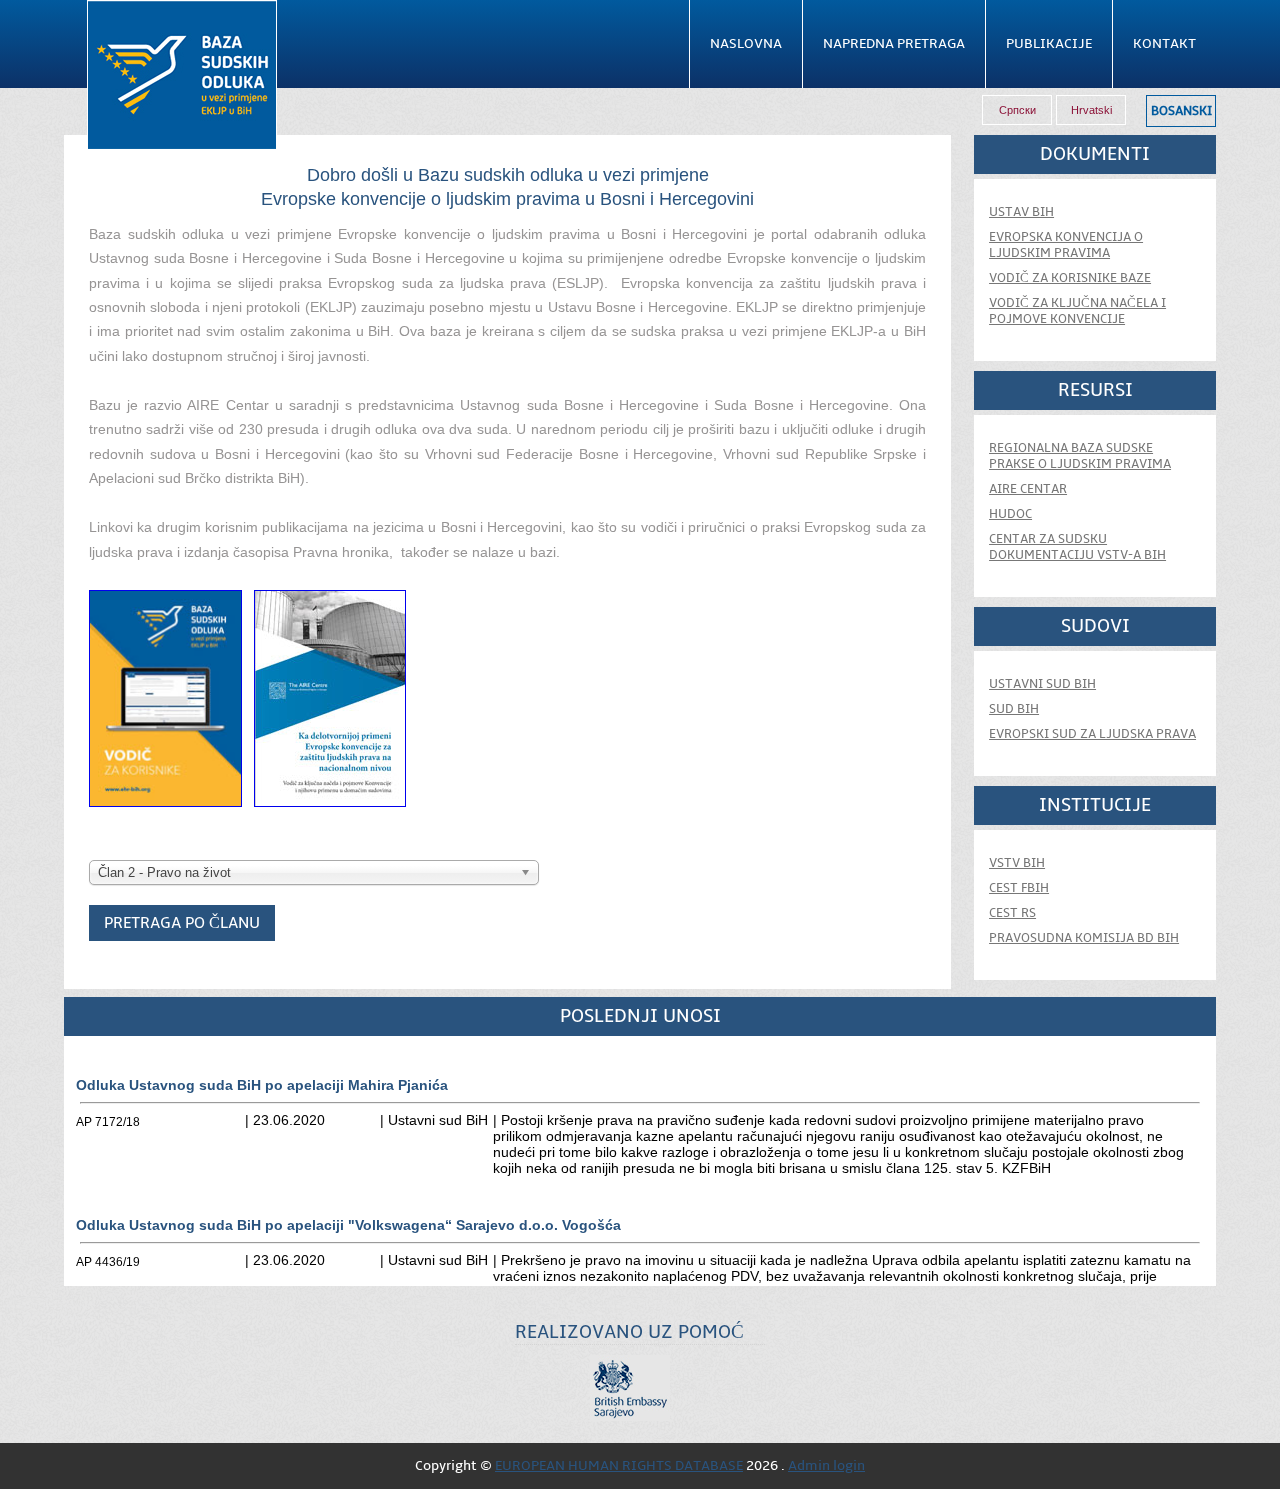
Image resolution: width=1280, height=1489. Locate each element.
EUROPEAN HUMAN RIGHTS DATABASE (619, 1466)
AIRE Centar (1028, 489)
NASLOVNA (746, 44)
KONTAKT (1164, 44)
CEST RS (1012, 913)
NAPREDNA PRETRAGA (894, 44)
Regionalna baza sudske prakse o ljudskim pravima (1080, 456)
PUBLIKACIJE (1049, 44)
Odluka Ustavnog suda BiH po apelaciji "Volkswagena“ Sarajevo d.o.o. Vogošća (348, 1225)
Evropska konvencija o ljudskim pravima (1066, 245)
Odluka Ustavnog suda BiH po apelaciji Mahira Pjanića (262, 1085)
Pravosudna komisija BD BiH (1084, 938)
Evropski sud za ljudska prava (1092, 734)
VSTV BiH (1017, 863)
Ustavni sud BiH (1042, 684)
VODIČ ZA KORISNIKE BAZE (1070, 278)
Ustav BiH (1021, 212)
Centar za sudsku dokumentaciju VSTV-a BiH (1077, 547)
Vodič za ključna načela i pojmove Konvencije (1077, 311)
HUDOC (1010, 514)
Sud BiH (1014, 709)
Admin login (826, 1466)
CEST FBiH (1019, 888)
